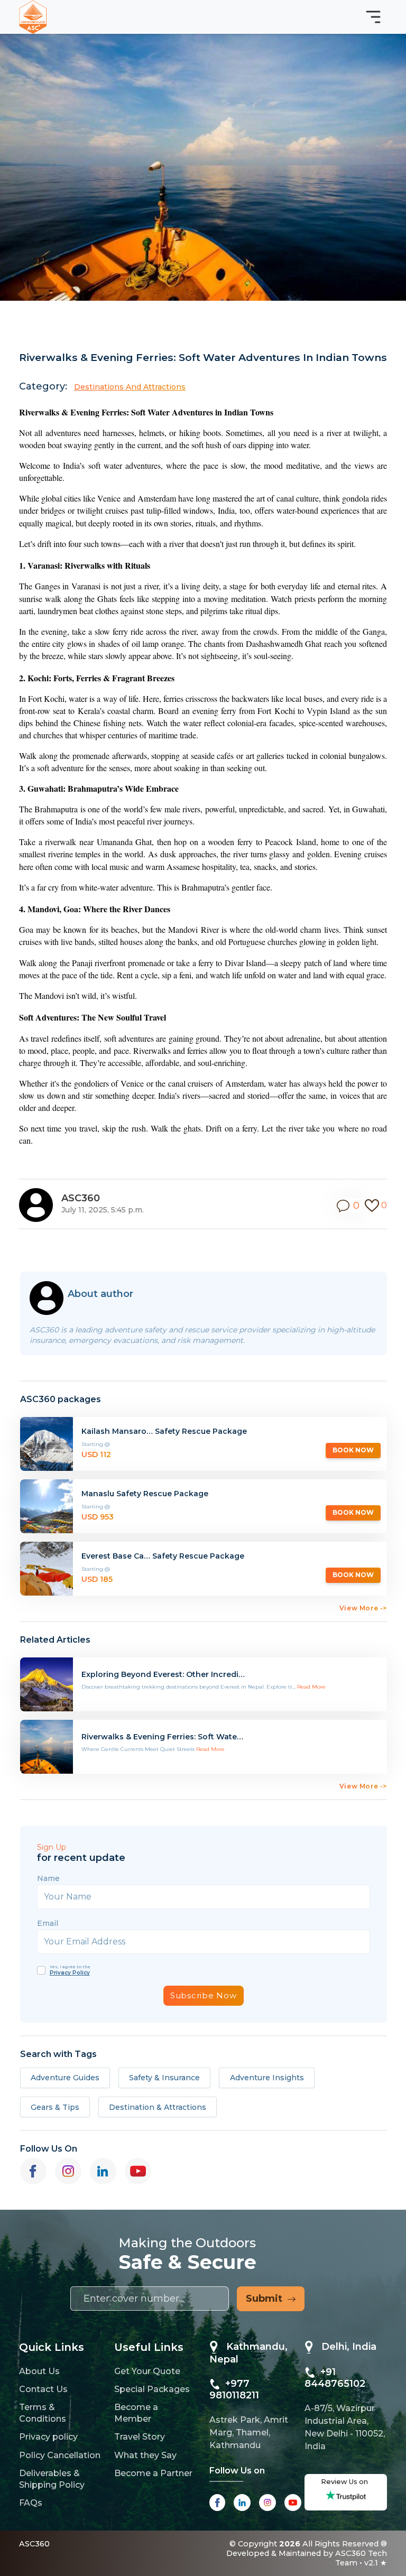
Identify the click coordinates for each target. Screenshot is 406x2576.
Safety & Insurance (164, 2078)
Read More (311, 1687)
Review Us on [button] (346, 2482)
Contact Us (43, 2389)
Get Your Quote (147, 2371)
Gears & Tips (55, 2107)
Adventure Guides (65, 2078)
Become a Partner (153, 2473)
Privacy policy (48, 2437)
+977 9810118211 (234, 2389)
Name (48, 1878)
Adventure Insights (267, 2078)
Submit (267, 2299)
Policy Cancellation (60, 2455)
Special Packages (152, 2389)
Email (48, 1923)
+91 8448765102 (335, 2378)
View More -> (363, 1608)
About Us (39, 2371)
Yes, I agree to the (70, 1970)
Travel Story (140, 2437)
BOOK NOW (353, 1450)
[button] (349, 1206)
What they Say (145, 2455)
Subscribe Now (204, 1995)
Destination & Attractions (158, 2107)
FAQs (31, 2503)
